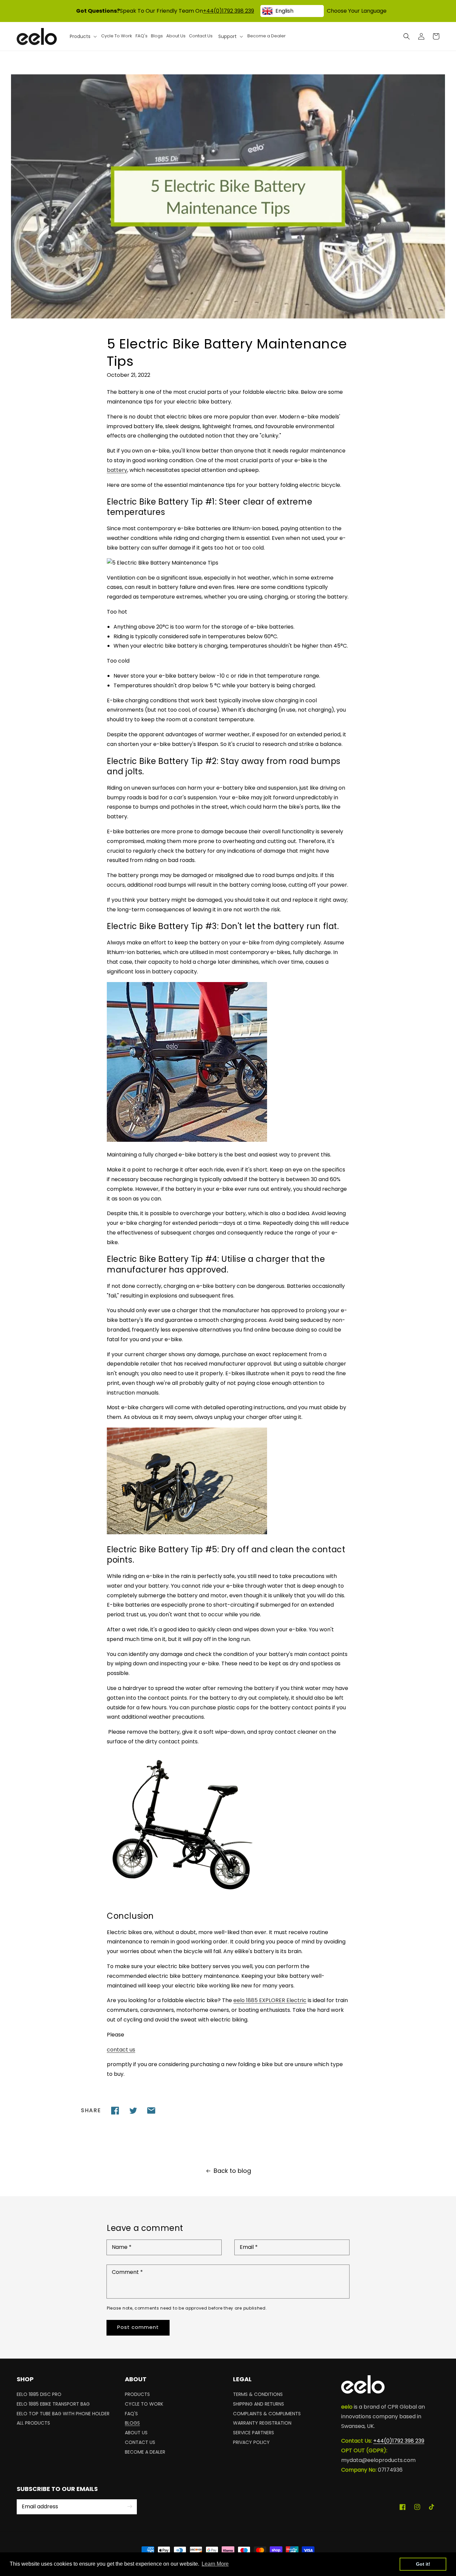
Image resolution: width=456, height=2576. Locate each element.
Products (137, 2395)
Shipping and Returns (259, 2404)
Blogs (132, 2423)
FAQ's (131, 2414)
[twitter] (133, 2110)
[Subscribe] (130, 2507)
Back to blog (232, 2171)
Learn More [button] (215, 2564)
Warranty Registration (262, 2423)
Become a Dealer (145, 2452)
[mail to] (151, 2110)
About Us (136, 2433)
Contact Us (140, 2442)
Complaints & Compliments (267, 2414)
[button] (407, 36)
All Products (33, 2423)
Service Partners (254, 2433)
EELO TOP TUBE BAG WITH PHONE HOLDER (63, 2414)
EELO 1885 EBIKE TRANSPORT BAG (53, 2404)
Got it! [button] (423, 2564)
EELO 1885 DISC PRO (39, 2395)
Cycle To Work (144, 2404)
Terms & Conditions (258, 2395)
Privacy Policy (251, 2442)
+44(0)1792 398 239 (229, 11)
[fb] (115, 2110)
